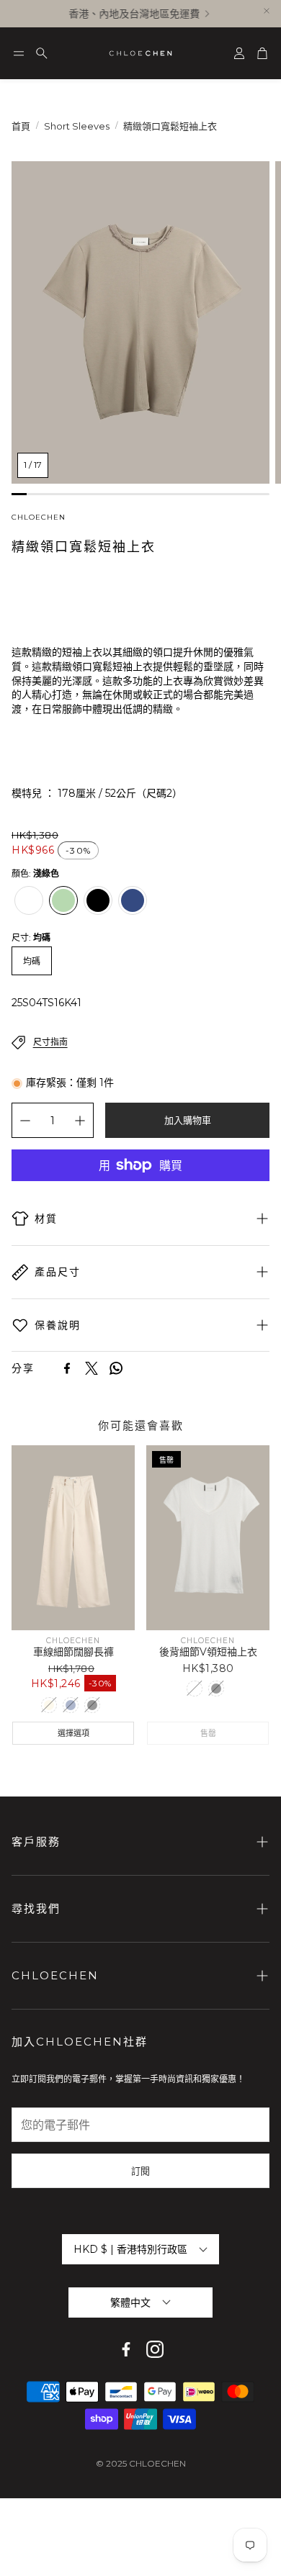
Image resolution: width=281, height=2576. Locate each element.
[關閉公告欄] (267, 11)
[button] (19, 53)
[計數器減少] (25, 1121)
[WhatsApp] (116, 1368)
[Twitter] (92, 1368)
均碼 (32, 961)
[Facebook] (67, 1368)
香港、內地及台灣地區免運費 (130, 14)
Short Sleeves (77, 126)
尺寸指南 (50, 1042)
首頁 (21, 126)
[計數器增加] (80, 1121)
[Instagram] (155, 2349)
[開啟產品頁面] (73, 1537)
